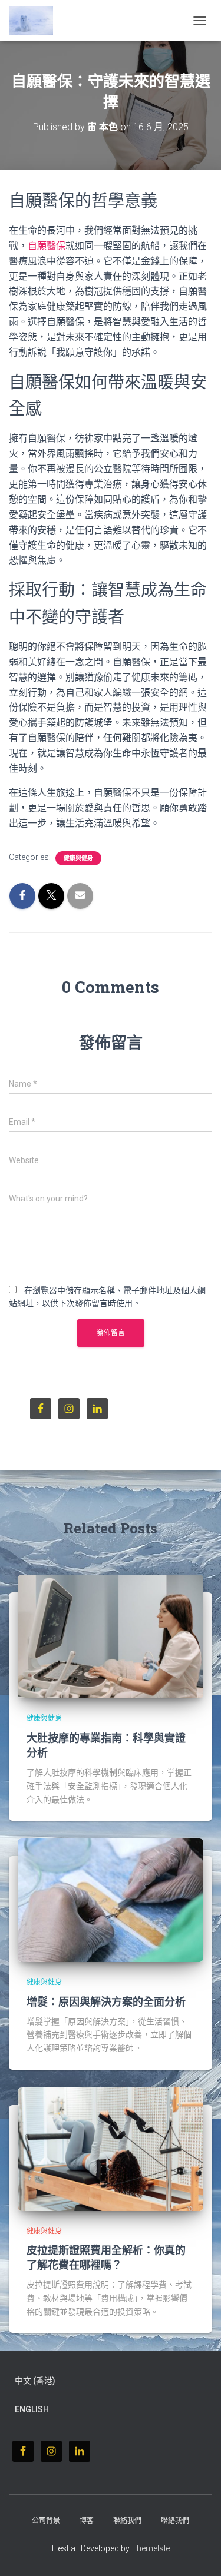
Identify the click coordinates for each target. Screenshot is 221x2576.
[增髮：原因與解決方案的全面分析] (111, 1900)
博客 (87, 2521)
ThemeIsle (151, 2548)
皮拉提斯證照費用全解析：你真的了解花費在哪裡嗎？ (106, 2257)
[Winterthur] (35, 21)
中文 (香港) (35, 2381)
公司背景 (46, 2521)
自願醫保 (47, 246)
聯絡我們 (127, 2521)
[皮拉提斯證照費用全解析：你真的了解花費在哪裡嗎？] (111, 2148)
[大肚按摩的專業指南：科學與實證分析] (111, 1636)
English (32, 2409)
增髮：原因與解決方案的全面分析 (106, 2001)
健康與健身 (78, 858)
